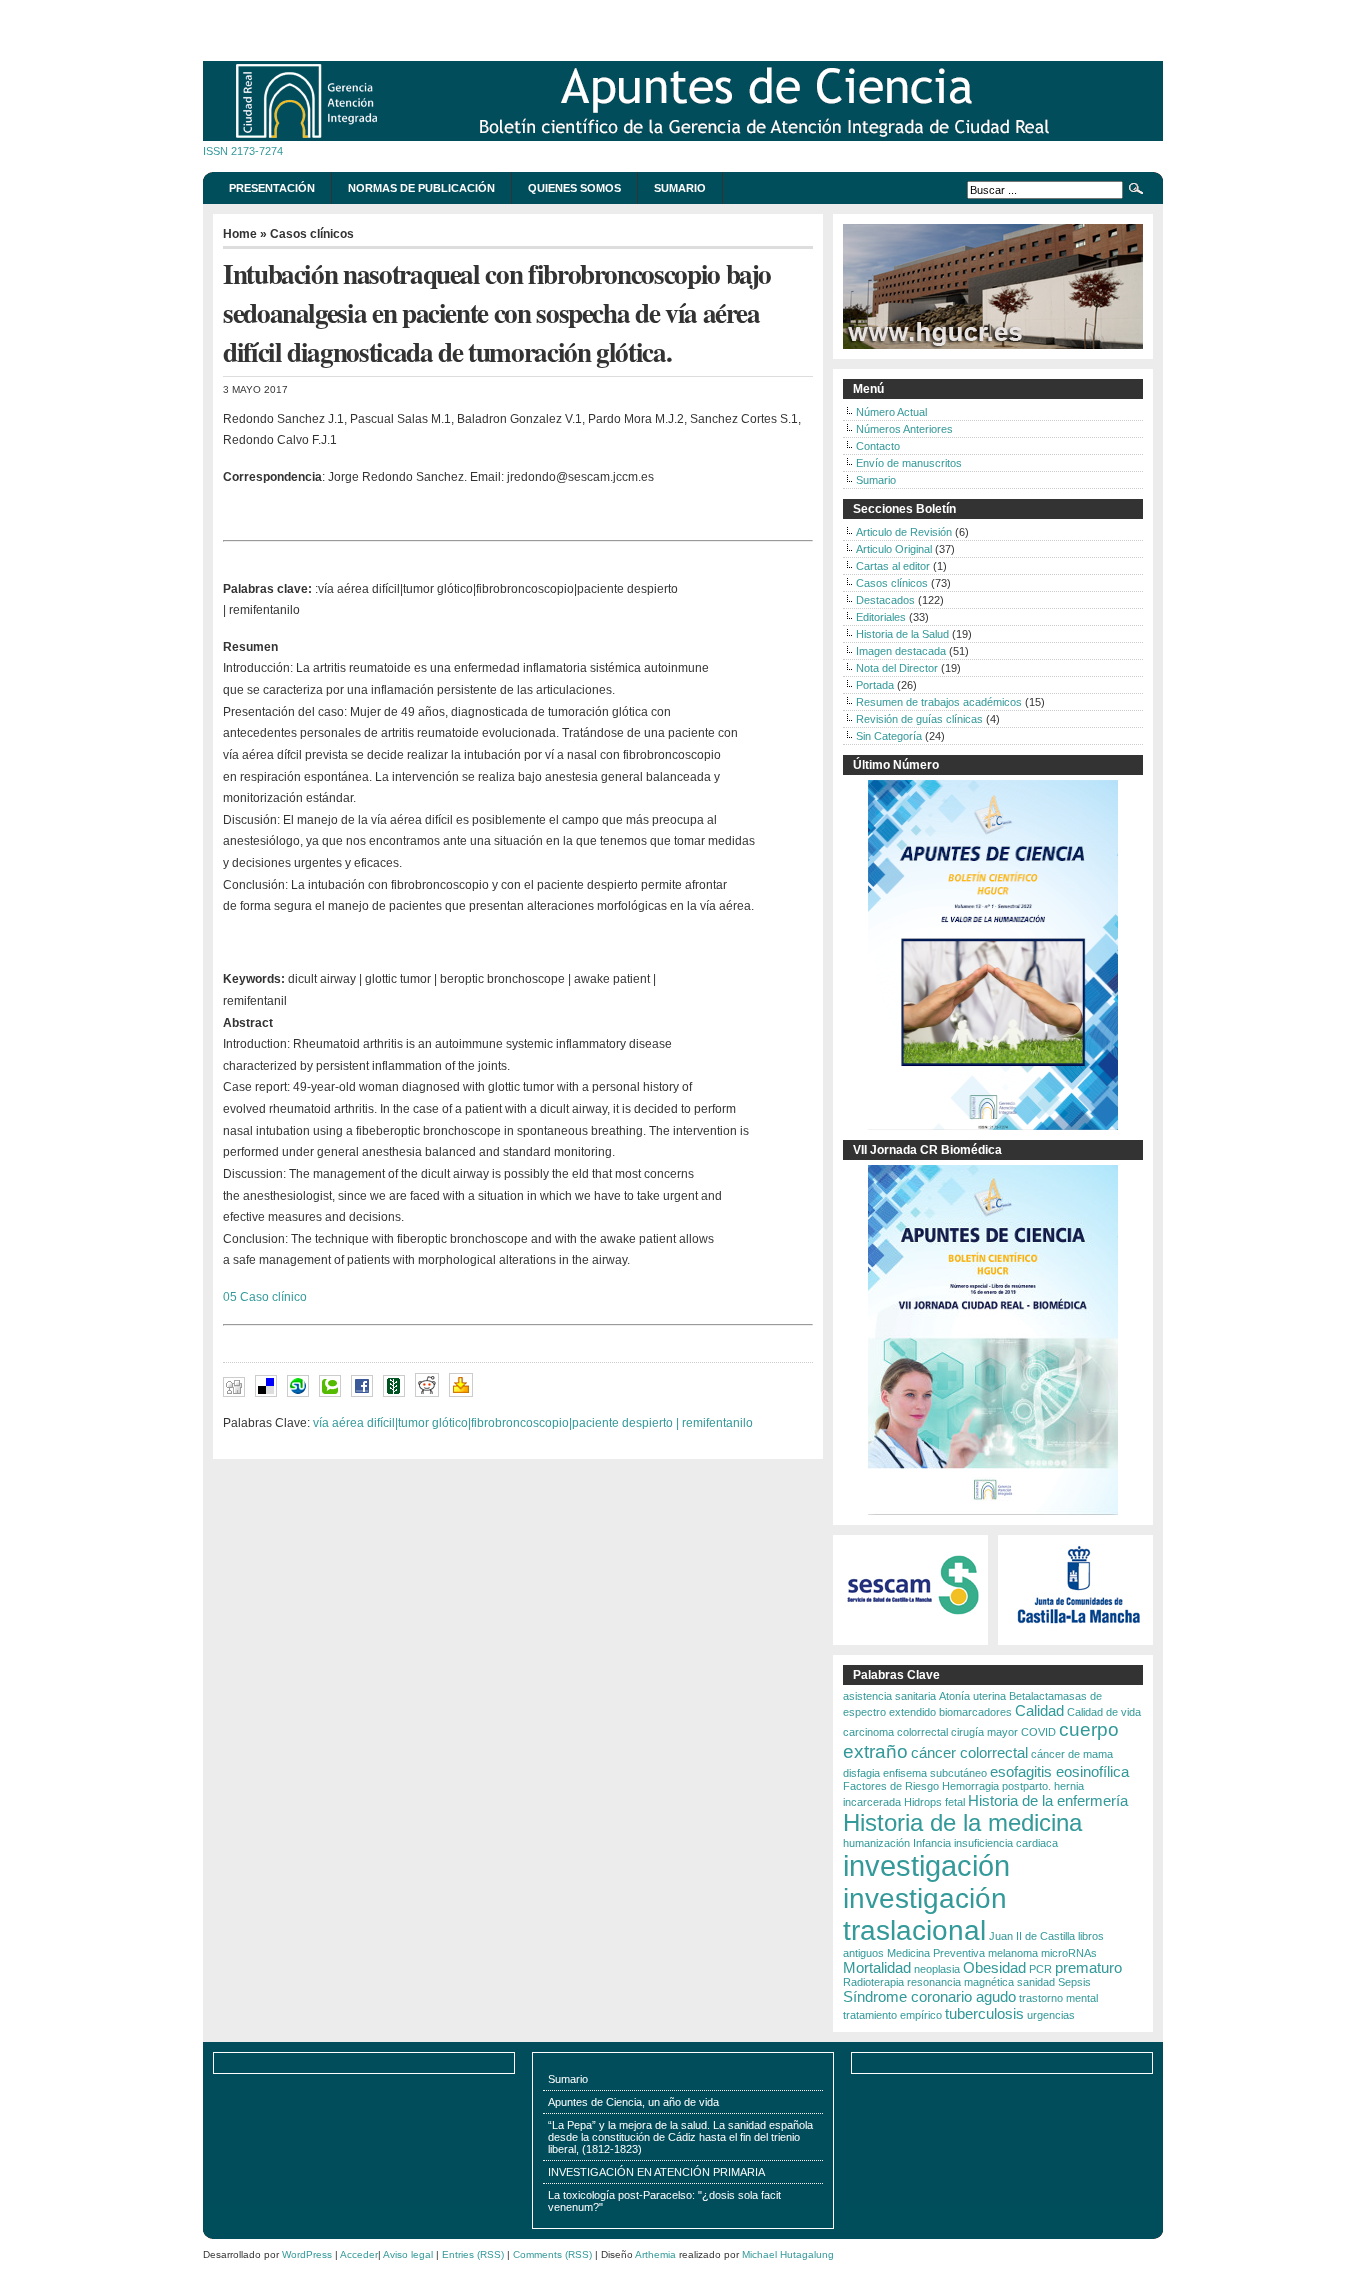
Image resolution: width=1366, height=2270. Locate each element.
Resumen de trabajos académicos (939, 702)
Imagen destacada (901, 651)
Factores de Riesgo (891, 1786)
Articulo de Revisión (904, 532)
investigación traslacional (925, 1914)
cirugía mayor (984, 1732)
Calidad (1039, 1710)
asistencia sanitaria (889, 1696)
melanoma (1013, 1953)
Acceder (359, 2254)
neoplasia (937, 1969)
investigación (926, 1865)
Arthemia (655, 2254)
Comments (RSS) (552, 2254)
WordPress (307, 2254)
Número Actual (891, 412)
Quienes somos (574, 188)
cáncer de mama (1072, 1754)
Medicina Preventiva (936, 1953)
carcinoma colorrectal (895, 1732)
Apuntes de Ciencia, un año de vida (633, 2102)
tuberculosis (984, 2013)
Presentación (272, 188)
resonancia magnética (960, 1982)
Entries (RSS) (473, 2254)
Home (240, 234)
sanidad (1036, 1982)
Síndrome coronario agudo (929, 1996)
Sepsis (1074, 1982)
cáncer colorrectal (969, 1752)
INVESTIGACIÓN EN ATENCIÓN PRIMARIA (656, 2172)
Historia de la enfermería (1048, 1800)
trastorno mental (1058, 1998)
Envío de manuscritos (909, 463)
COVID (1038, 1732)
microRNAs (1069, 1953)
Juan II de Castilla (1032, 1936)
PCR (1040, 1969)
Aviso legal (408, 2254)
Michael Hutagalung (788, 2254)
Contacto (878, 446)
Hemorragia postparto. (996, 1786)
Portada (875, 685)
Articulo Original (894, 549)
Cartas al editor (893, 566)
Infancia (932, 1843)
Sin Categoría (889, 736)
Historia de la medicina (962, 1822)
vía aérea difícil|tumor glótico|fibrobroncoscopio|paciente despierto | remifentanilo (533, 1422)
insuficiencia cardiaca (1006, 1843)
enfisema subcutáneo (935, 1773)
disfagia (861, 1773)
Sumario (680, 188)
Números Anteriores (904, 429)
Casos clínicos (312, 234)
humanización (876, 1843)
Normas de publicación (421, 188)
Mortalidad (877, 1967)
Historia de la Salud (902, 634)
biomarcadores (975, 1712)
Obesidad (994, 1967)
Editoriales (881, 617)
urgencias (1051, 2015)
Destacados (885, 600)
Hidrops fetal (934, 1802)
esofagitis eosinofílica (1059, 1771)
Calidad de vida (1104, 1712)
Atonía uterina (972, 1696)
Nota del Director (897, 668)
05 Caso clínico (265, 1297)
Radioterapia (873, 1982)
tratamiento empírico (892, 2015)
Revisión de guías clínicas (919, 719)
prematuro (1088, 1967)
